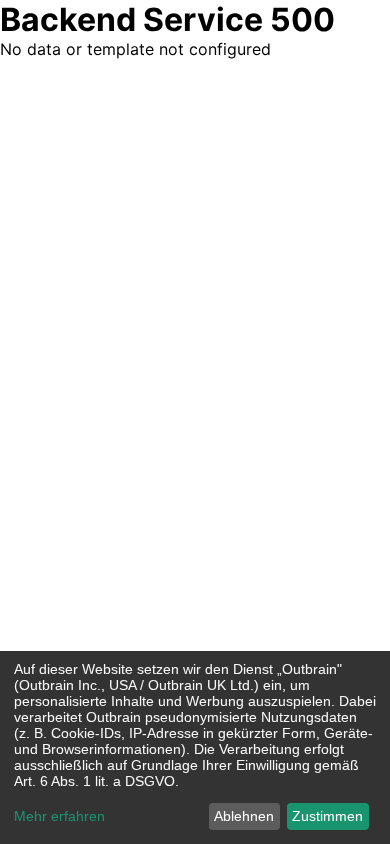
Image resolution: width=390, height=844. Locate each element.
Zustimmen (327, 816)
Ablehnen (244, 816)
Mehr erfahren (59, 816)
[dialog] (195, 747)
